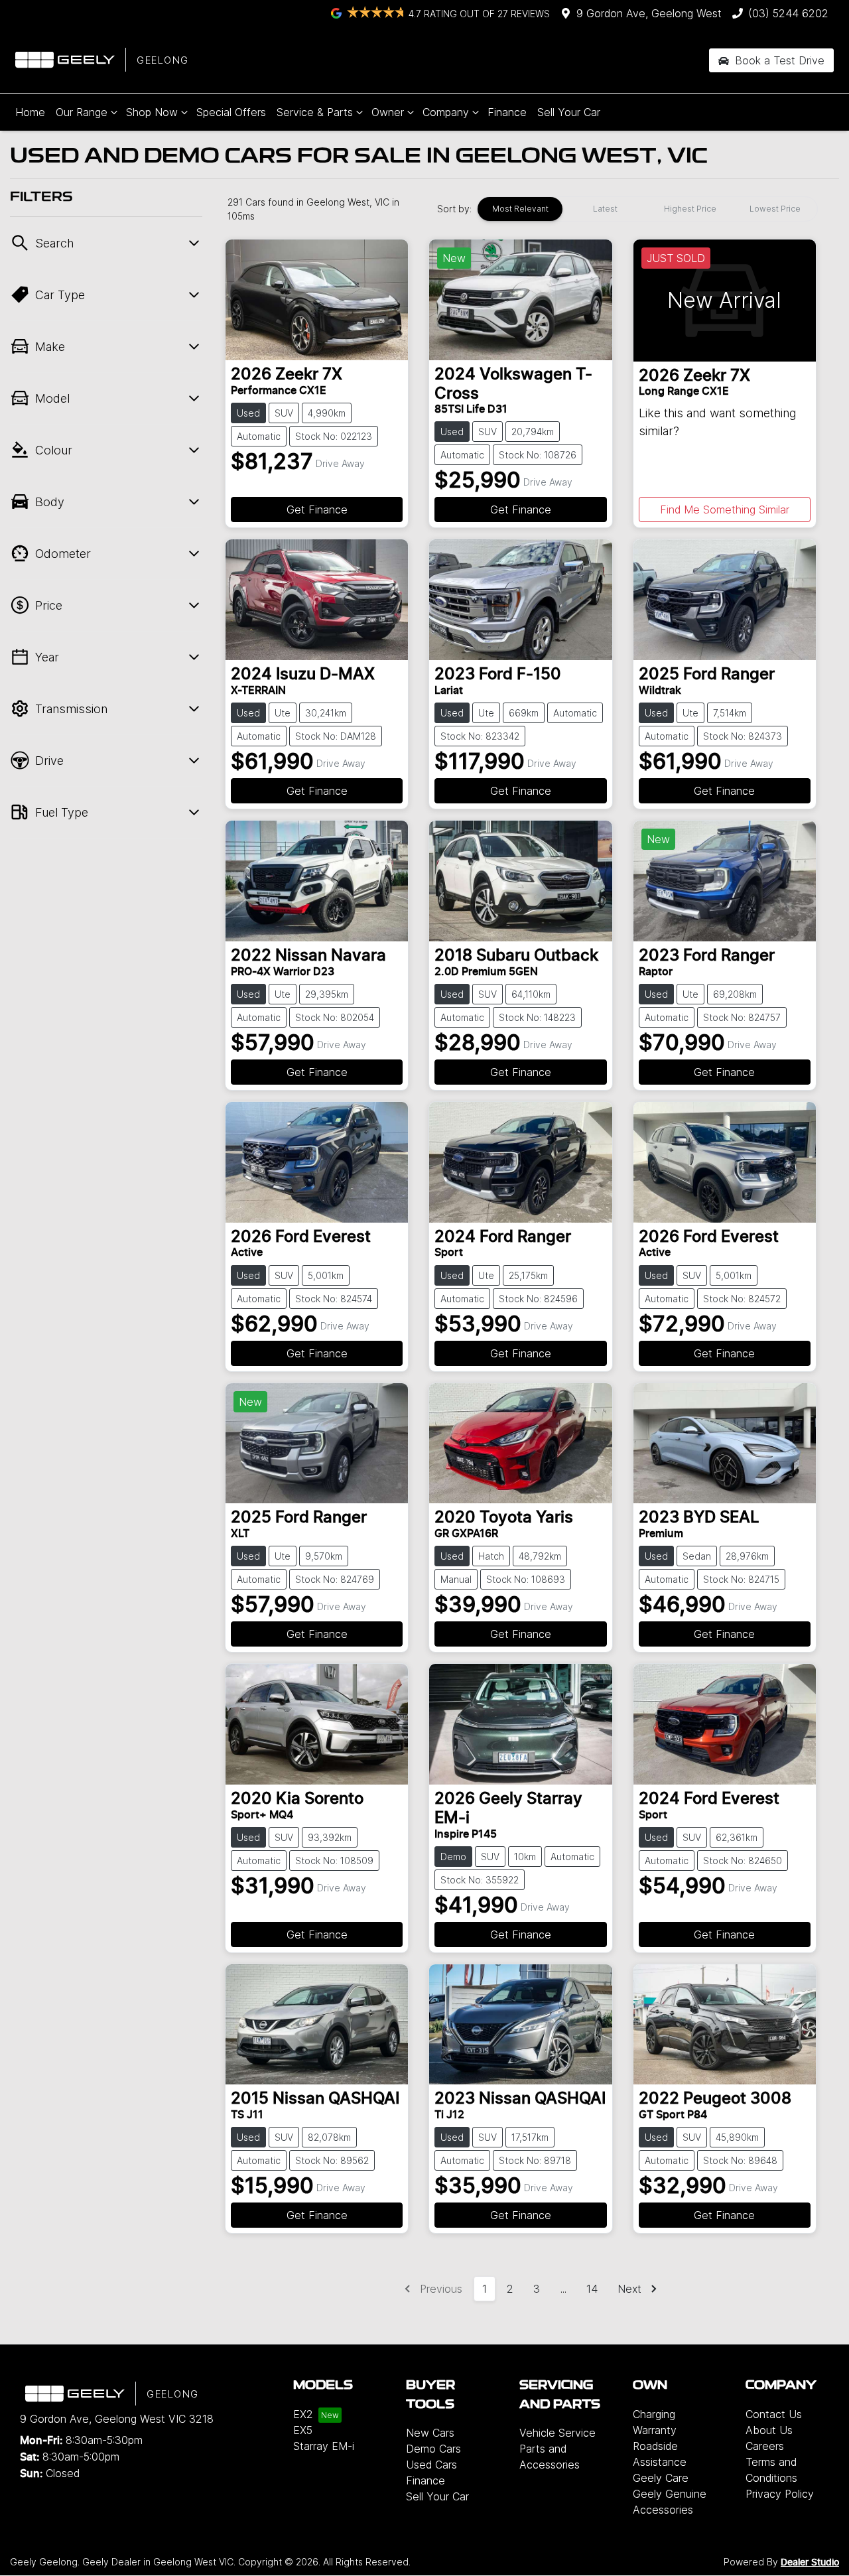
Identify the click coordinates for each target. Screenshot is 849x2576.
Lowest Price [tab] (775, 209)
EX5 (303, 2430)
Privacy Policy (780, 2494)
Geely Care (661, 2478)
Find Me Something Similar (725, 509)
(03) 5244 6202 (788, 13)
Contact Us (774, 2414)
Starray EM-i (324, 2446)
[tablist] (647, 209)
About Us (769, 2430)
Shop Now (152, 112)
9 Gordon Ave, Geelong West (649, 13)
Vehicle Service (557, 2433)
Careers (765, 2446)
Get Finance (317, 509)
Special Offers (231, 112)
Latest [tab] (605, 209)
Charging (654, 2414)
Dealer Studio (810, 2563)
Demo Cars (433, 2449)
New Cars (430, 2433)
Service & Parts (315, 112)
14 (592, 2289)
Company (446, 112)
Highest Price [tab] (690, 209)
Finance (507, 112)
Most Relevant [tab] (520, 209)
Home (30, 112)
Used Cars (431, 2465)
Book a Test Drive (778, 60)
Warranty (655, 2430)
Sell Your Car (569, 112)
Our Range (82, 112)
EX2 (303, 2414)
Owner (388, 112)
